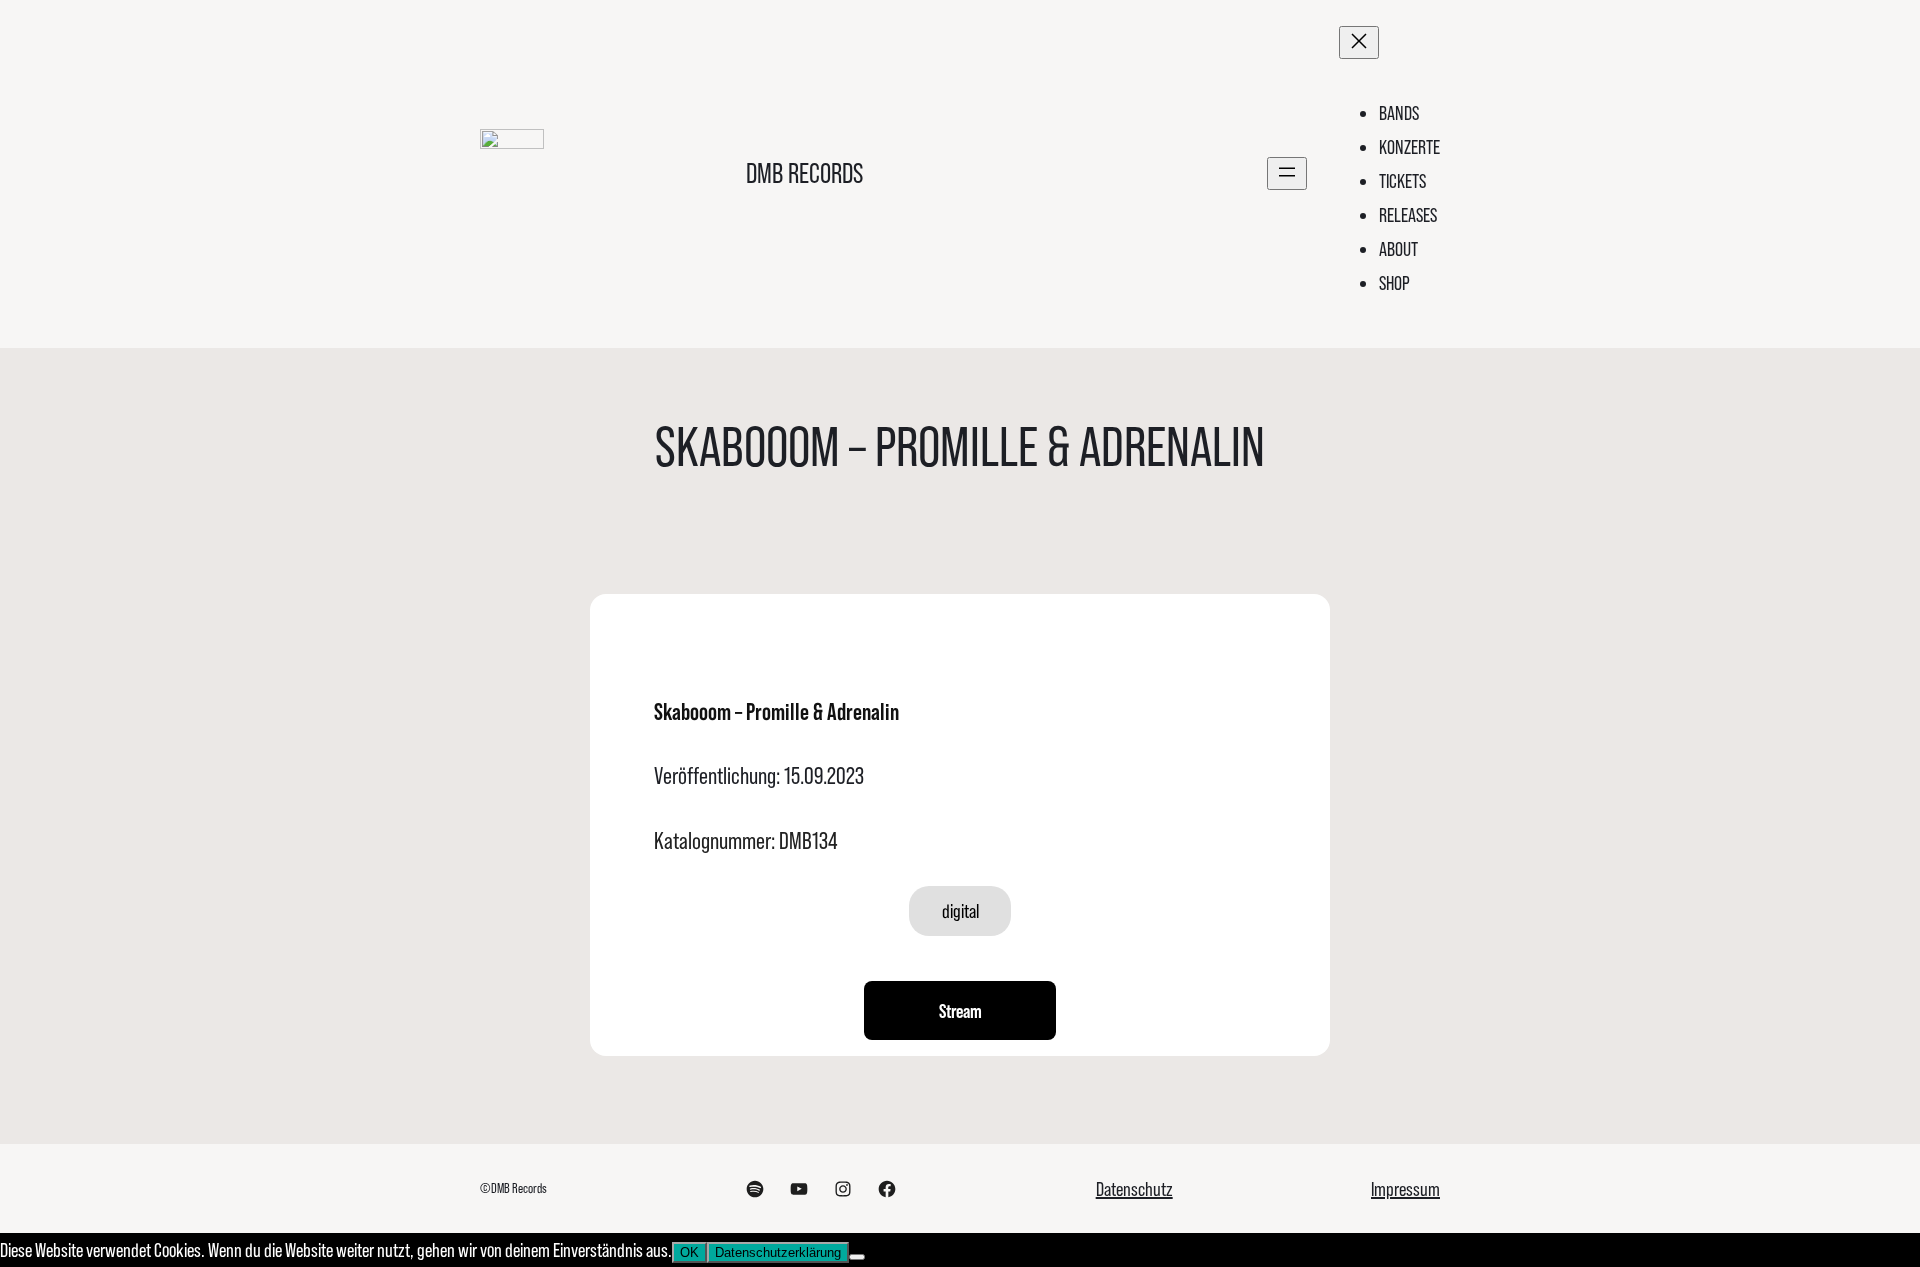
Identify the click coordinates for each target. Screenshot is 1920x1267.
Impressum (1405, 1189)
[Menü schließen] (1359, 42)
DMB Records (804, 173)
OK (689, 1252)
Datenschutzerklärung (778, 1252)
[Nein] (857, 1257)
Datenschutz (1134, 1189)
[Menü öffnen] (1287, 173)
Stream (960, 1011)
